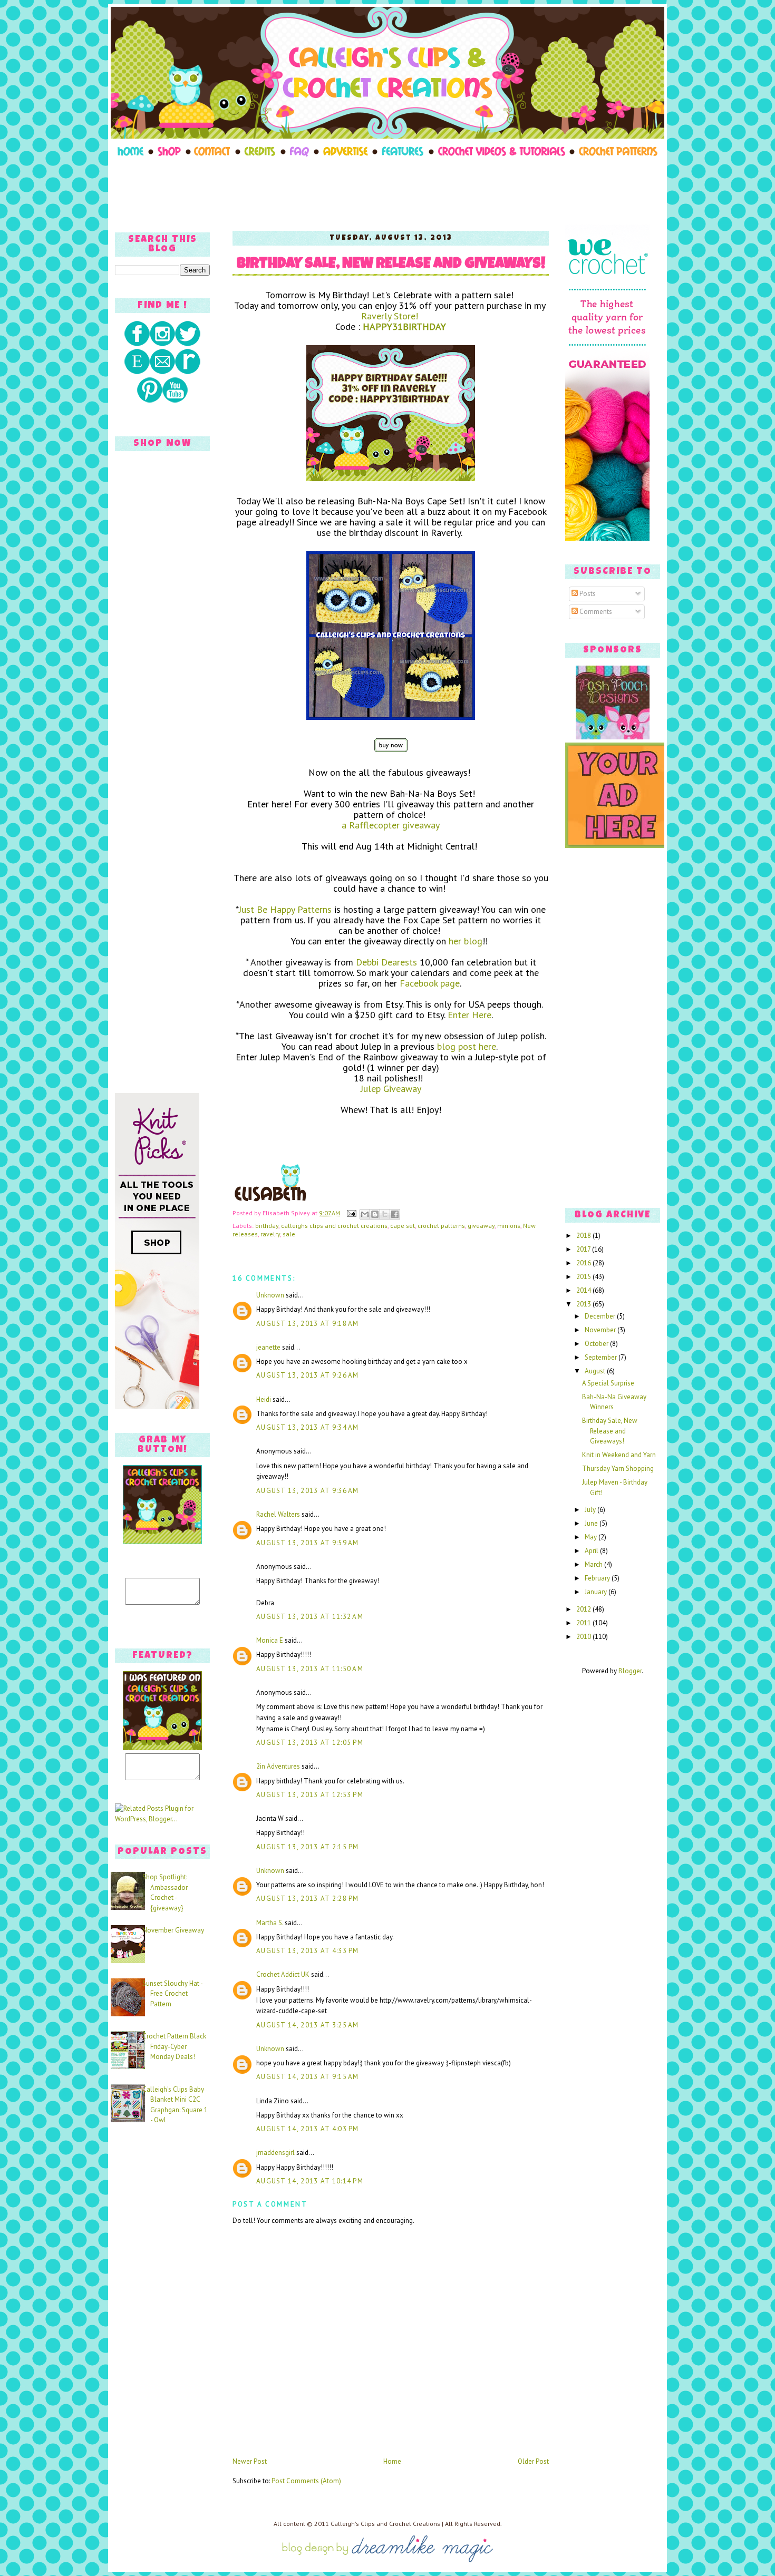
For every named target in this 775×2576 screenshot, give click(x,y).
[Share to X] (385, 1214)
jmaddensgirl (275, 2153)
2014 (584, 1290)
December (601, 1316)
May (592, 1537)
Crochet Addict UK (283, 1974)
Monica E (270, 1640)
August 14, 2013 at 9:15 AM (308, 2077)
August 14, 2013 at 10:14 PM (310, 2181)
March (594, 1564)
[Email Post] (351, 1213)
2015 (584, 1277)
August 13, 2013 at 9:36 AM (308, 1491)
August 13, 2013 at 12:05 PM (310, 1743)
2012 (584, 1609)
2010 (584, 1637)
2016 (584, 1263)
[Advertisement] (387, 191)
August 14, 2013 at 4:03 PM (308, 2129)
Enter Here (469, 1015)
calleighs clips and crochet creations (334, 1226)
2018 (584, 1236)
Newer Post (250, 2461)
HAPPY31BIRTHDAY (404, 326)
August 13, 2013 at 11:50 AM (310, 1669)
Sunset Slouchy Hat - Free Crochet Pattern (172, 1994)
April (592, 1551)
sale (289, 1234)
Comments (595, 612)
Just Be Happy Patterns (285, 909)
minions (509, 1226)
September (602, 1357)
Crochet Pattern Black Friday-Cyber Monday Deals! (174, 2046)
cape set (403, 1226)
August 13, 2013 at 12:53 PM (310, 1795)
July (591, 1510)
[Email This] (365, 1214)
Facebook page (430, 983)
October (597, 1344)
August (596, 1371)
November (601, 1330)
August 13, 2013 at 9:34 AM (308, 1427)
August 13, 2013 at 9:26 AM (308, 1375)
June (592, 1523)
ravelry (270, 1234)
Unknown (270, 1295)
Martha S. (270, 1923)
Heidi (264, 1399)
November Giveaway (173, 1930)
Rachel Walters (278, 1514)
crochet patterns (441, 1226)
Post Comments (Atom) (306, 2481)
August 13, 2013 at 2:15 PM (308, 1847)
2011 (584, 1623)
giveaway (481, 1226)
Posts (587, 594)
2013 (584, 1304)
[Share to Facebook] (395, 1214)
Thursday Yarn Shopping (618, 1468)
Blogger (630, 1671)
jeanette (268, 1347)
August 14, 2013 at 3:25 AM (308, 2025)
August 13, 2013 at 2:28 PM (308, 1899)
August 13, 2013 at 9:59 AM (308, 1543)
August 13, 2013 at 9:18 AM (308, 1324)
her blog (466, 941)
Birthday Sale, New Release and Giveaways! (391, 265)
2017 (584, 1249)
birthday (267, 1226)
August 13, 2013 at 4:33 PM (308, 1951)
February (598, 1578)
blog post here (467, 1046)
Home (392, 2461)
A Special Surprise (608, 1383)
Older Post (533, 2461)
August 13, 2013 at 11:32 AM (310, 1617)
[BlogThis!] (375, 1214)
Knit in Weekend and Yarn (619, 1455)
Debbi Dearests (386, 962)
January (597, 1592)
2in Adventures (278, 1766)
